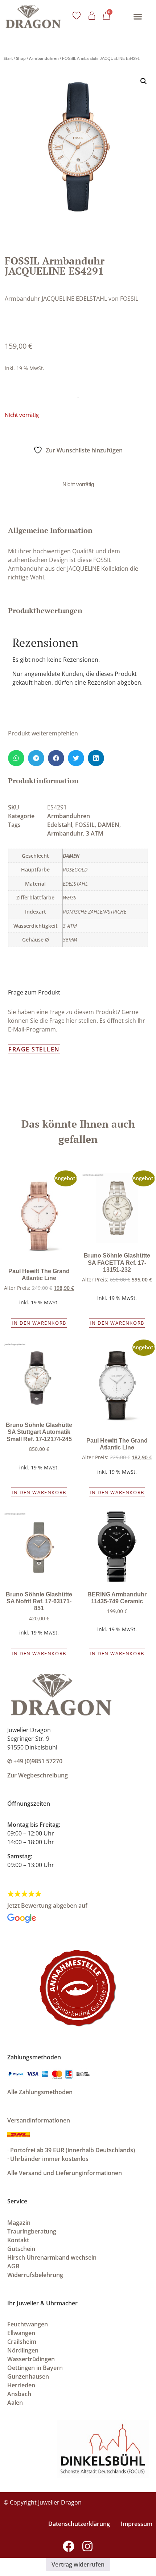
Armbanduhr (65, 833)
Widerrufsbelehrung (35, 2275)
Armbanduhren (44, 58)
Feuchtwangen (28, 2324)
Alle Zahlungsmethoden (40, 2092)
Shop (21, 58)
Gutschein (21, 2249)
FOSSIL (85, 825)
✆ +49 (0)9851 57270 (35, 1761)
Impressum (137, 2524)
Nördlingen (23, 2350)
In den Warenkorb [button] (39, 1323)
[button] (137, 17)
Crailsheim (22, 2342)
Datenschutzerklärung (79, 2524)
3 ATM (95, 833)
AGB (13, 2266)
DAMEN (108, 825)
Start (8, 58)
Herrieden (21, 2385)
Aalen (15, 2403)
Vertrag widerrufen (78, 2564)
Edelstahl (60, 825)
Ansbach (19, 2394)
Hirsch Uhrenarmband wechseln (52, 2257)
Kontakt (18, 2240)
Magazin (19, 2223)
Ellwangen (21, 2333)
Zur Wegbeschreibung (38, 1775)
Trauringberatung (32, 2231)
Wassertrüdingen (31, 2359)
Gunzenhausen (28, 2376)
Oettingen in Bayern (35, 2368)
